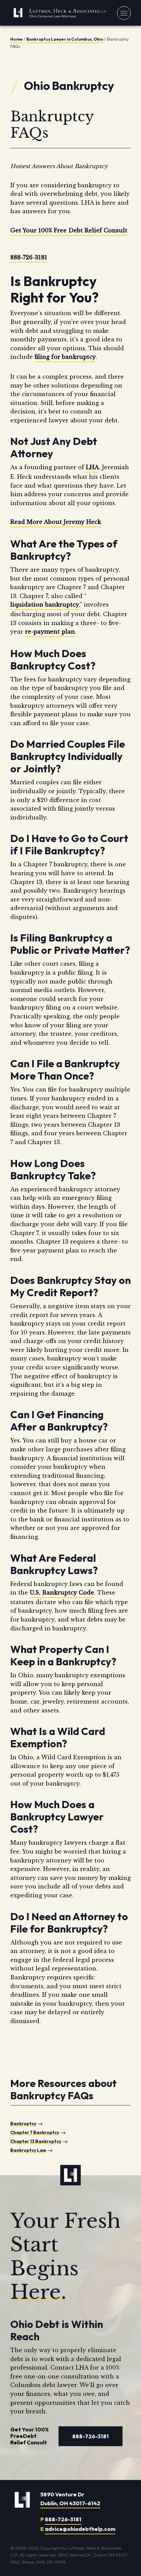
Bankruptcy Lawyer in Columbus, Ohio (65, 39)
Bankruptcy (23, 2124)
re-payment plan (50, 632)
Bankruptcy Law (28, 2150)
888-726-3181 (29, 257)
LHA (92, 467)
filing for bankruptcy (65, 357)
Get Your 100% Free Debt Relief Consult (69, 230)
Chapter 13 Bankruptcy (36, 2141)
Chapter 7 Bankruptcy (35, 2132)
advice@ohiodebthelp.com (80, 2529)
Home (16, 39)
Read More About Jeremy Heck (56, 522)
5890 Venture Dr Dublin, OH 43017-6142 (70, 2499)
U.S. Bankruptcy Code (62, 1592)
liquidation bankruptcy (45, 605)
